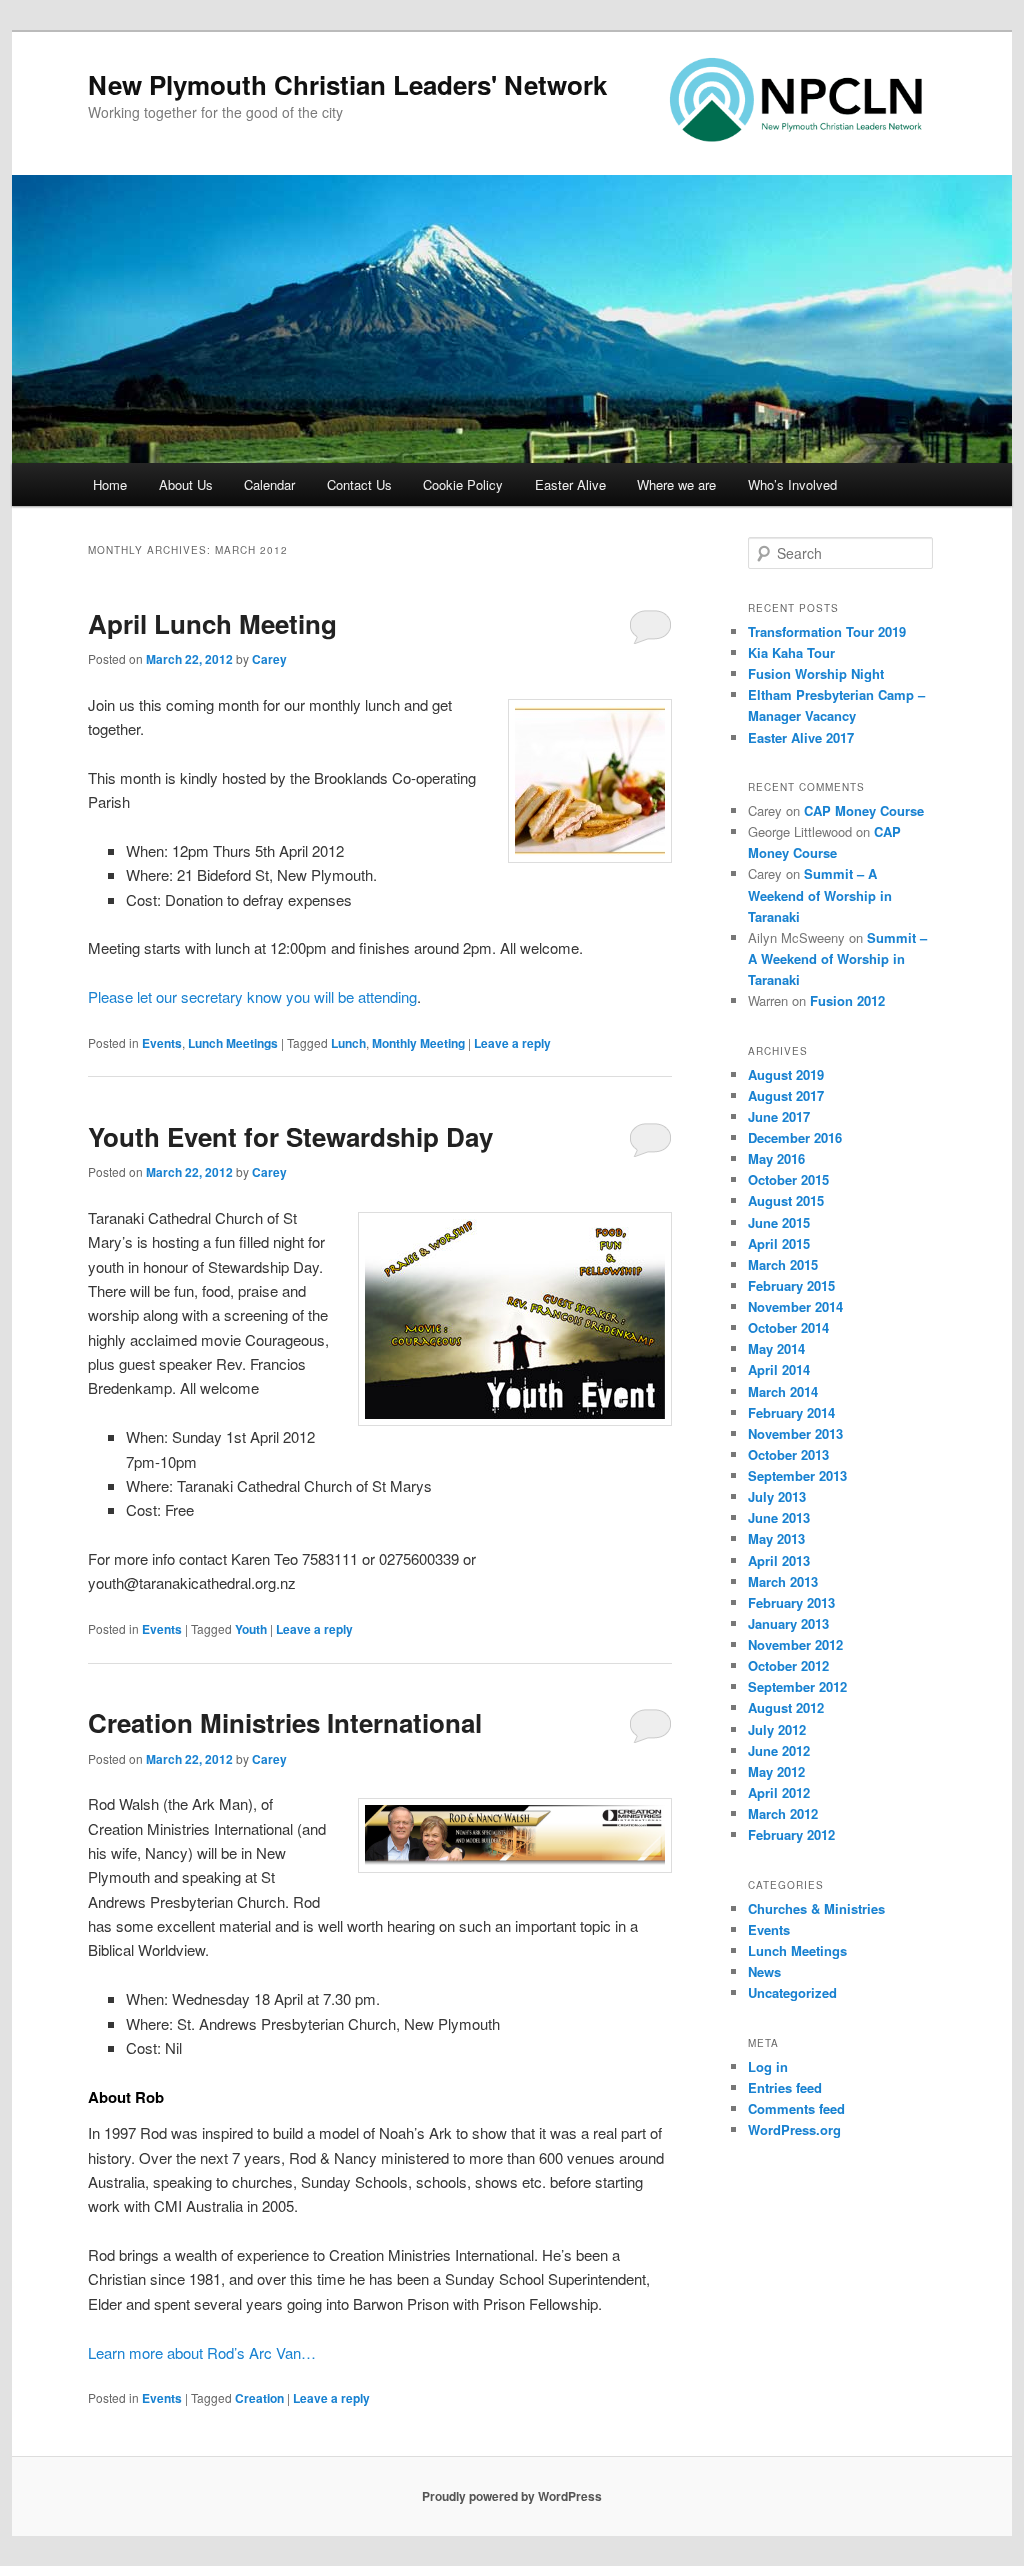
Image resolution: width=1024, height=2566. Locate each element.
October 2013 (788, 1454)
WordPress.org (794, 2129)
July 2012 (777, 1729)
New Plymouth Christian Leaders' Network (347, 84)
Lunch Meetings (233, 1043)
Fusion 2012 (847, 1000)
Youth (251, 1629)
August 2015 (786, 1200)
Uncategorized (792, 1992)
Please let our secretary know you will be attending (252, 996)
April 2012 (779, 1792)
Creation (259, 2398)
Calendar (269, 484)
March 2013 (783, 1581)
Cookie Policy (463, 484)
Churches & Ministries (816, 1908)
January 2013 (788, 1623)
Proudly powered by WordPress (512, 2496)
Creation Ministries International (285, 1722)
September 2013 (797, 1475)
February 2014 (791, 1412)
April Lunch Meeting (212, 623)
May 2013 (776, 1538)
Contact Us (359, 484)
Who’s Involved (792, 484)
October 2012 (788, 1665)
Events (162, 1043)
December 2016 (795, 1137)
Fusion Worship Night (816, 673)
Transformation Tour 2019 (827, 631)
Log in (768, 2066)
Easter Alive (570, 484)
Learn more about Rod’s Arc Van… (202, 2352)
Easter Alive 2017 (801, 737)
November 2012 (795, 1644)
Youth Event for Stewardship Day (290, 1136)
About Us (186, 484)
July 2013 (777, 1496)
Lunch (348, 1043)
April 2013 (779, 1560)
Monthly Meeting (418, 1043)
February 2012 (791, 1834)
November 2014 (795, 1306)
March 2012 (783, 1813)
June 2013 (779, 1517)
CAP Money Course (864, 810)
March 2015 (783, 1264)
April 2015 (779, 1243)
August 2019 (786, 1074)
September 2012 (797, 1686)
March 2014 (783, 1391)
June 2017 (779, 1116)
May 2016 (776, 1158)
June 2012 (779, 1750)
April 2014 (779, 1369)
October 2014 (788, 1327)
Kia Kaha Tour (791, 652)
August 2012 (786, 1707)
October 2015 (788, 1179)
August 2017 (786, 1095)
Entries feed (785, 2087)
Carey (269, 659)
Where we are (676, 484)
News (764, 1971)
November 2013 (795, 1433)
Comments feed (796, 2108)
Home (110, 484)
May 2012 (776, 1771)
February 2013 (791, 1602)
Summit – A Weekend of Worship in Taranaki (820, 894)
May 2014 (776, 1348)
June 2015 (779, 1222)
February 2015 (791, 1285)
